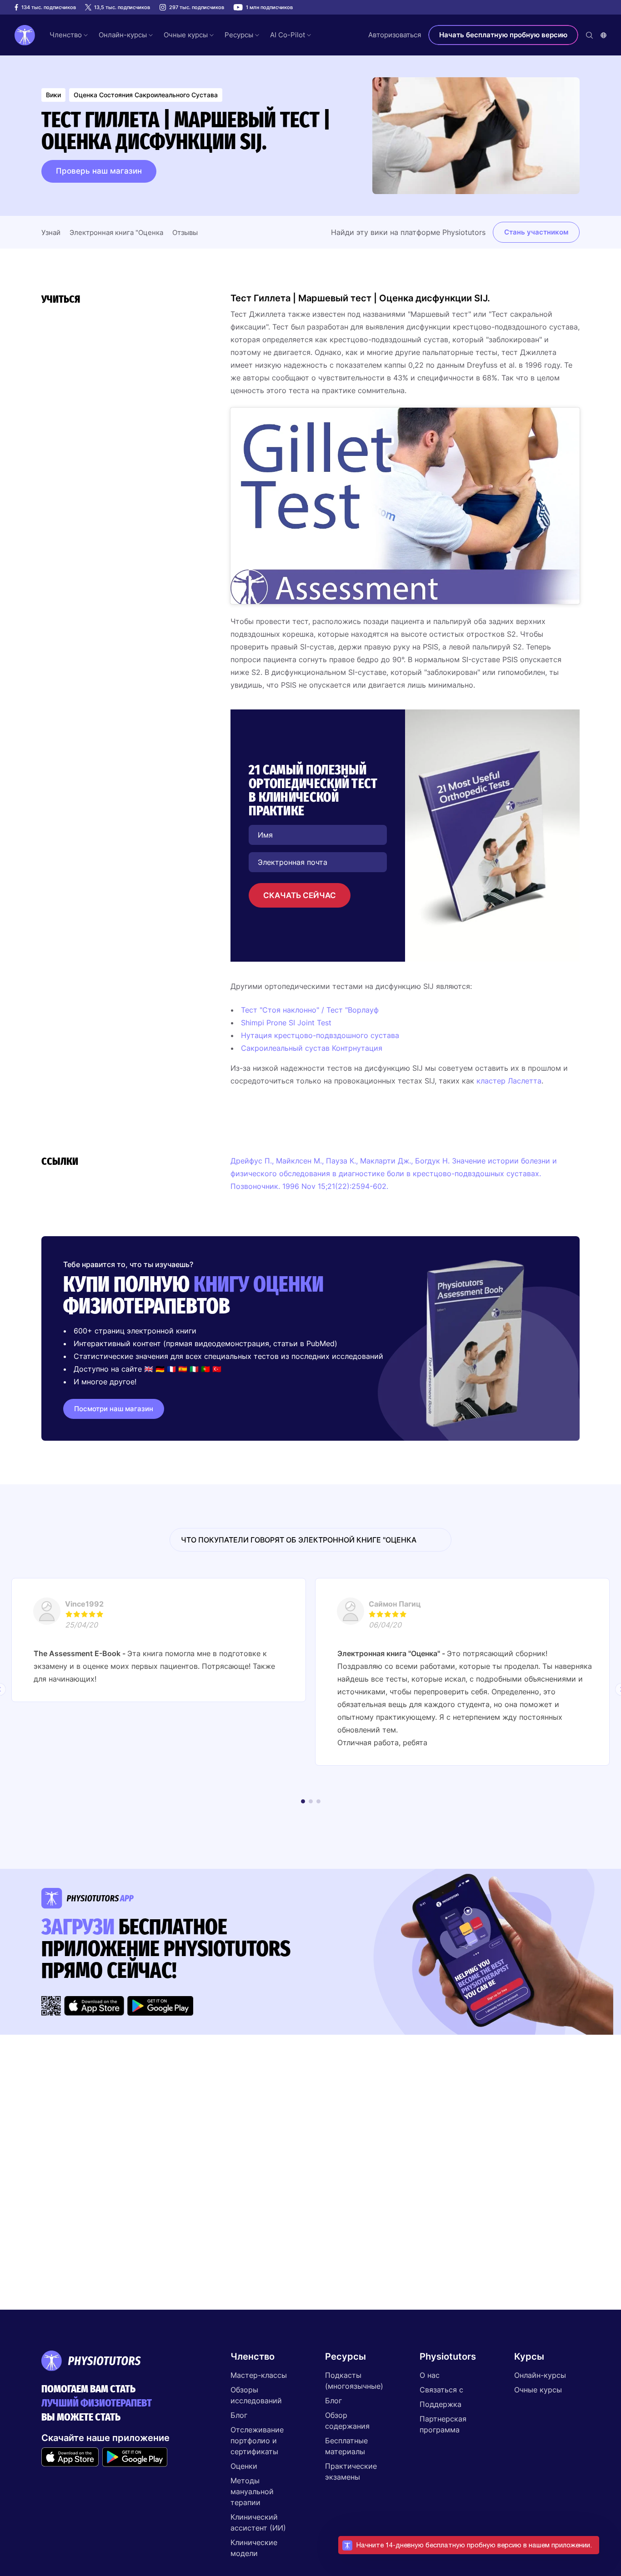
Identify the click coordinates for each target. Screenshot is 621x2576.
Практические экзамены (351, 2471)
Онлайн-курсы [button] (123, 35)
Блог (239, 2415)
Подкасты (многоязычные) (354, 2381)
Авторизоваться (395, 35)
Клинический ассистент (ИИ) (258, 2522)
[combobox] (603, 35)
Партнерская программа (443, 2424)
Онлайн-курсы (540, 2375)
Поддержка (441, 2404)
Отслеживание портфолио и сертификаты (257, 2441)
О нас (430, 2375)
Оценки (244, 2466)
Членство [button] (66, 35)
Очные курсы (538, 2390)
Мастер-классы (259, 2375)
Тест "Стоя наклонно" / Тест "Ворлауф (310, 1010)
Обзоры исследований (256, 2395)
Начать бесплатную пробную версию (503, 35)
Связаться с (441, 2390)
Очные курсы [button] (186, 35)
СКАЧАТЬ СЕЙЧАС (300, 895)
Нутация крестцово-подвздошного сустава (320, 1035)
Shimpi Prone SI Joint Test (286, 1023)
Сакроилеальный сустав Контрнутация (312, 1048)
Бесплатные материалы (346, 2446)
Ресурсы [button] (239, 35)
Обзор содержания (347, 2421)
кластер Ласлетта (509, 1081)
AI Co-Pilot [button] (288, 35)
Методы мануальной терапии (252, 2491)
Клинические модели (254, 2548)
